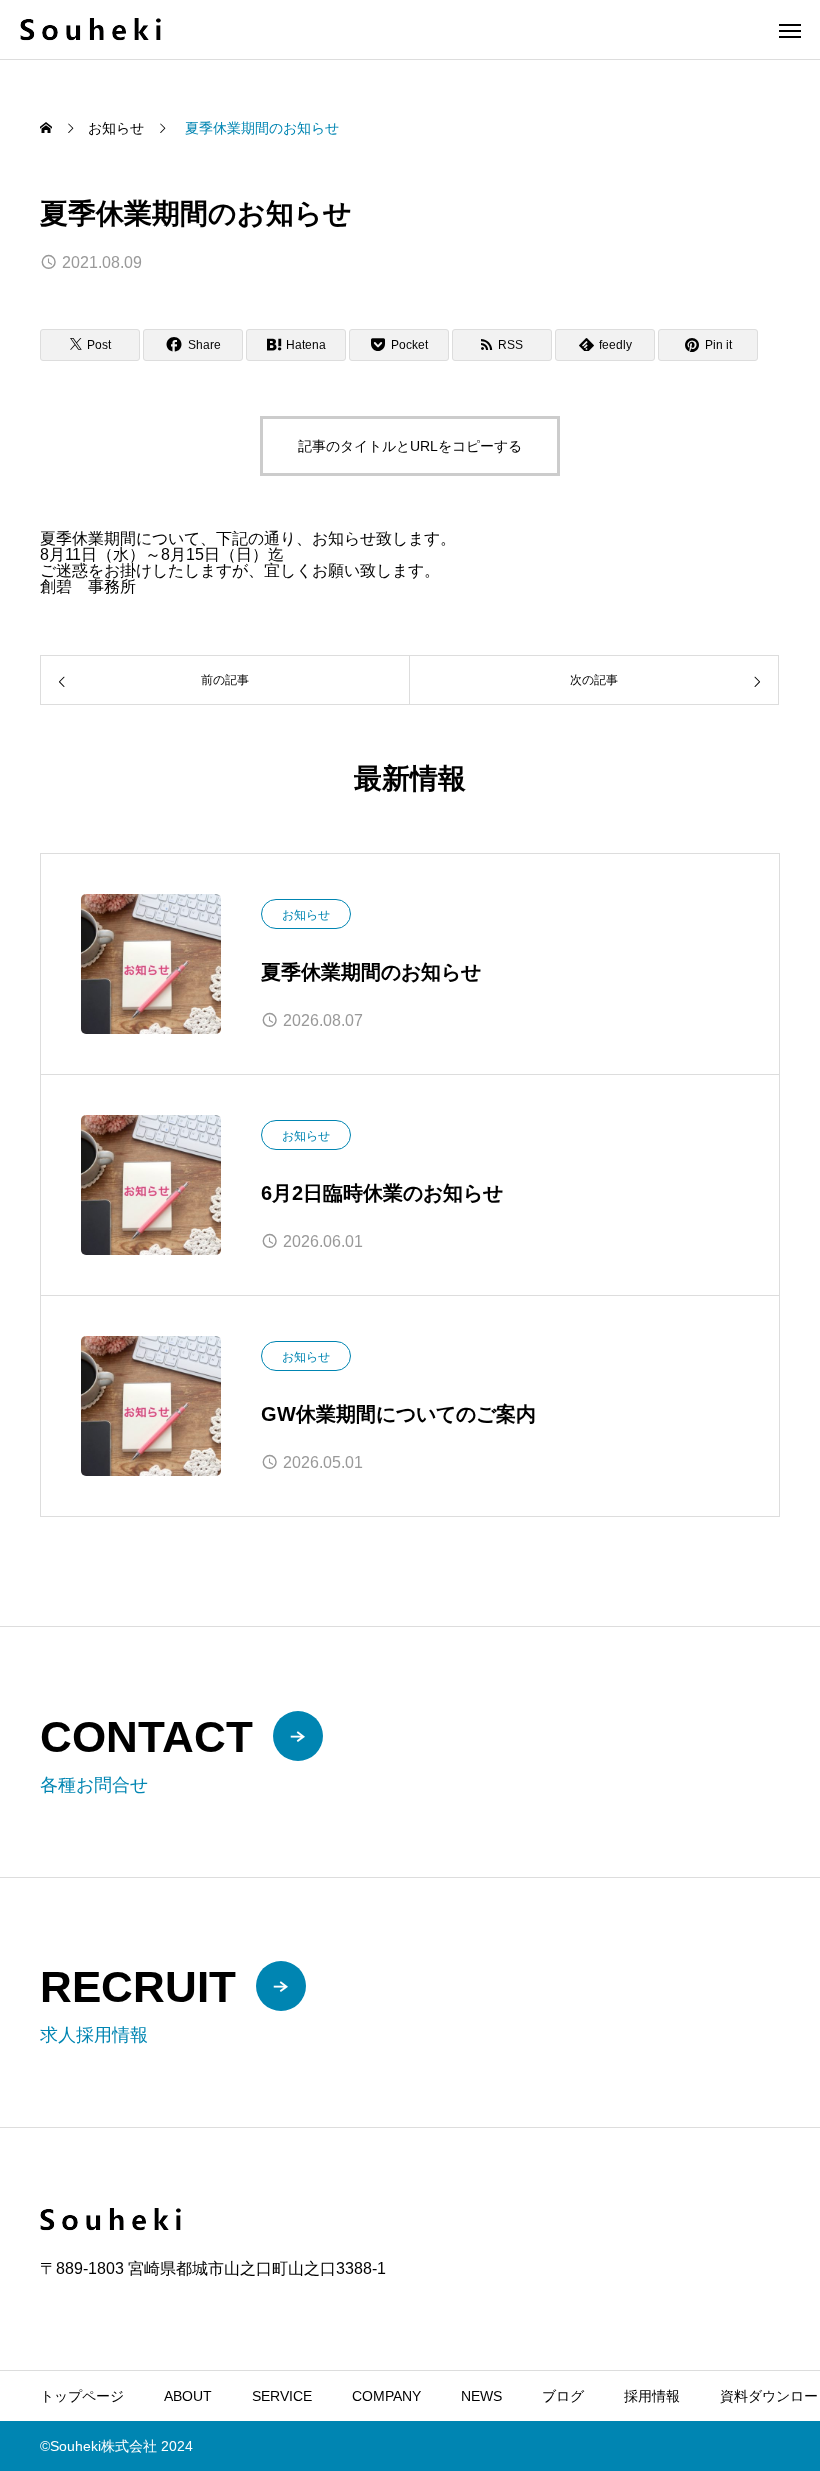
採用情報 (652, 2396)
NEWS (481, 2396)
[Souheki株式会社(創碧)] (90, 29)
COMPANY (386, 2396)
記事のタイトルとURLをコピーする (410, 446)
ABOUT (188, 2396)
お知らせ (306, 915)
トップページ (82, 2396)
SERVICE (282, 2396)
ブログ (563, 2396)
